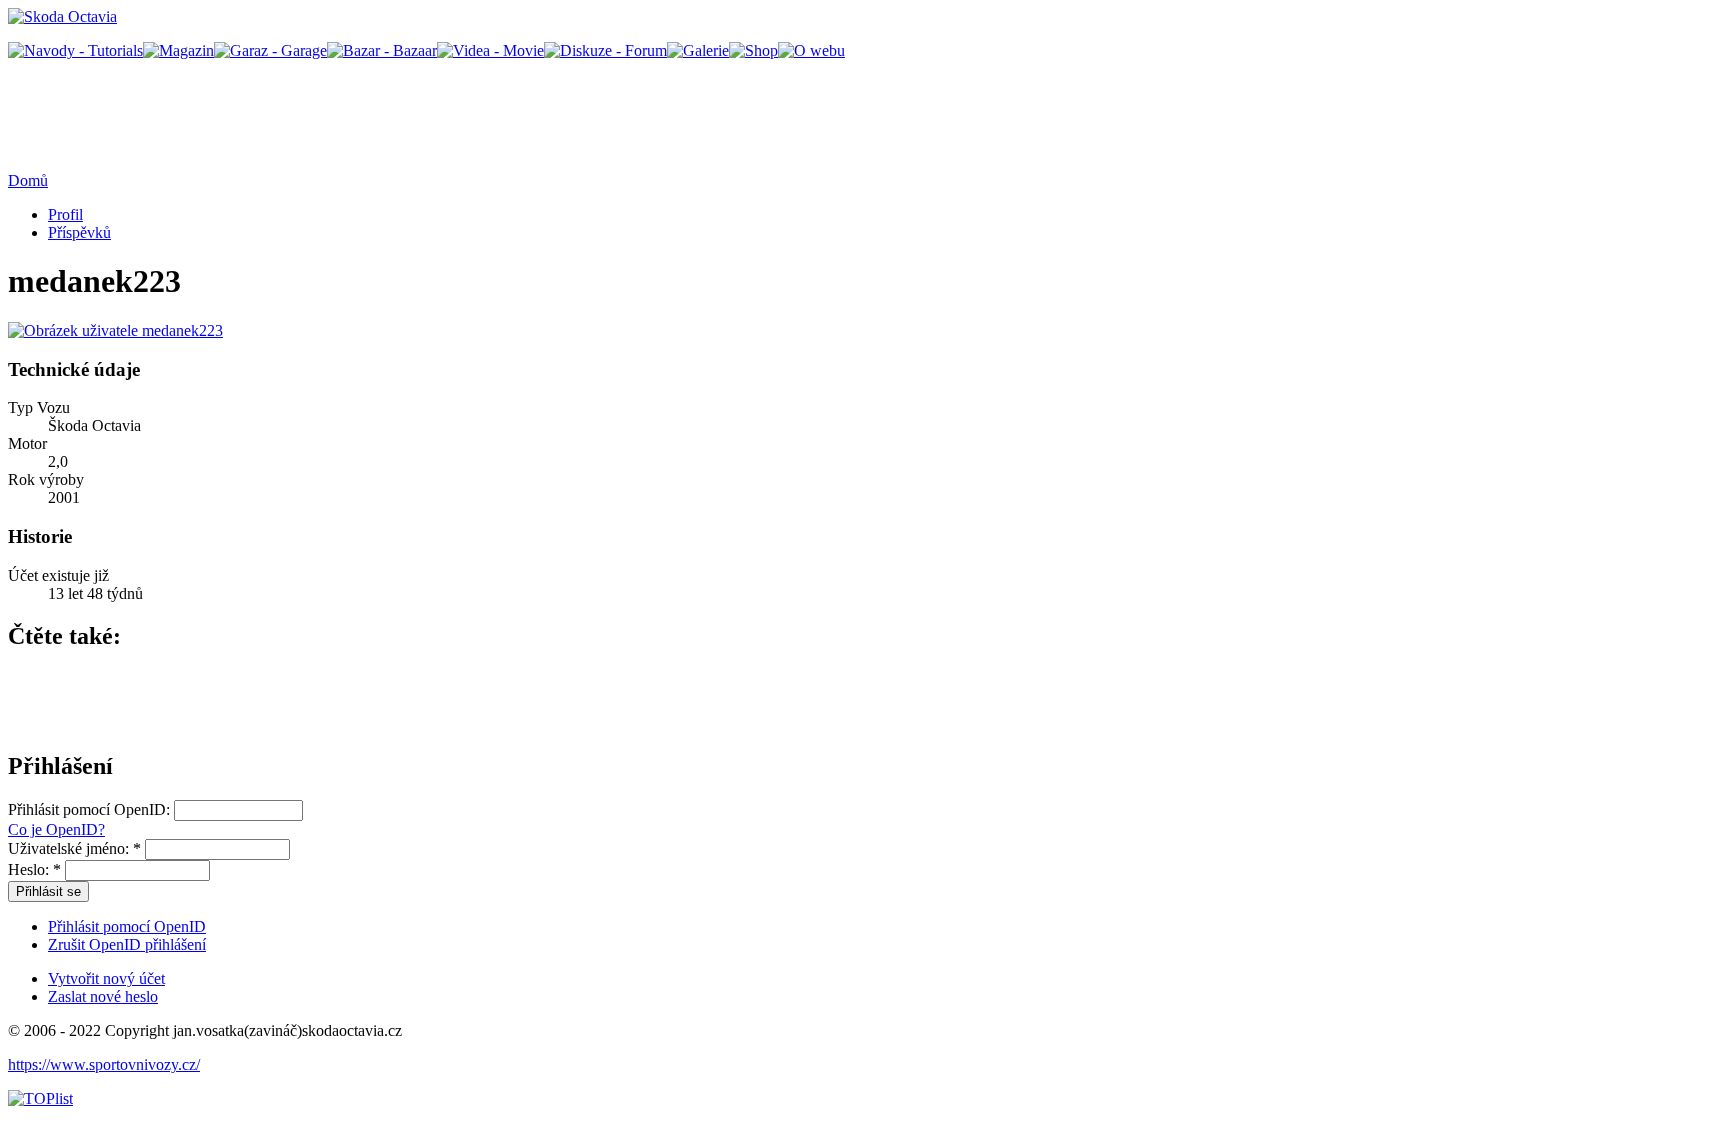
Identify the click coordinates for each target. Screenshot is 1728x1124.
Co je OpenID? (56, 829)
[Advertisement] (1336, 105)
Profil (65, 214)
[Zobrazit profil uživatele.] (115, 330)
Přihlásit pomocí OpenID (127, 926)
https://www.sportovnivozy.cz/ (104, 1064)
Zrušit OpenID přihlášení (127, 944)
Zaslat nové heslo (103, 996)
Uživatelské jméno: (74, 848)
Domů (28, 180)
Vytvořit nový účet (106, 978)
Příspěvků (79, 232)
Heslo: (34, 869)
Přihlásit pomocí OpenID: (91, 809)
